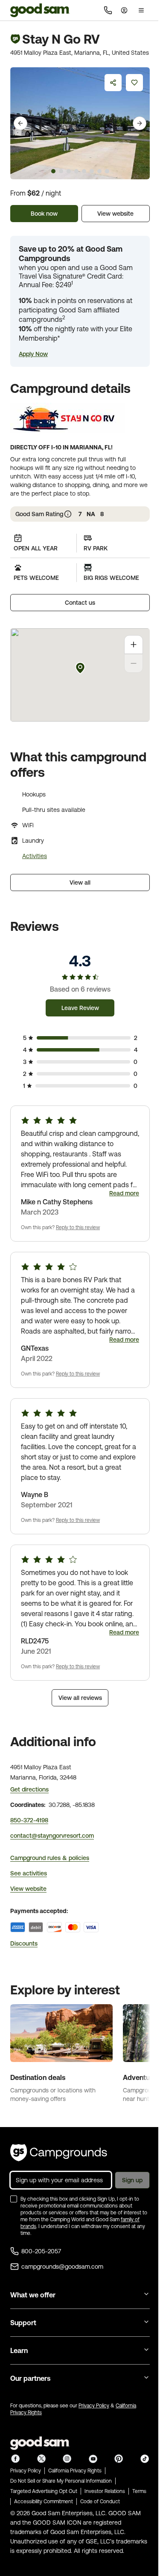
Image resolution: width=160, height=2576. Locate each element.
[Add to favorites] (134, 83)
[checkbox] (14, 2199)
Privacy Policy (94, 2406)
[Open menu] (141, 10)
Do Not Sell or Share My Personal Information (61, 2481)
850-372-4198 (29, 1820)
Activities (35, 856)
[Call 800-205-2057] (108, 10)
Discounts (24, 1943)
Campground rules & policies (50, 1858)
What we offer (33, 2295)
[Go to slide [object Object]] (53, 171)
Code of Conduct (100, 2502)
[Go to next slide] (140, 123)
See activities (29, 1873)
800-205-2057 (41, 2251)
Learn (19, 2350)
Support (23, 2323)
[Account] (124, 10)
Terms (139, 2491)
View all (80, 882)
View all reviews (80, 1698)
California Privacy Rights (75, 2471)
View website (115, 214)
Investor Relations (105, 2491)
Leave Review (80, 1008)
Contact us (80, 603)
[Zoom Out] (134, 663)
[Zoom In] (134, 645)
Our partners (30, 2378)
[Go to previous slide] (20, 123)
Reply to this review (78, 1227)
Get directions (29, 1789)
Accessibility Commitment (44, 2502)
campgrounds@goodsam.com (62, 2267)
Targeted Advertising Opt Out (44, 2491)
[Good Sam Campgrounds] (59, 2153)
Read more (124, 1193)
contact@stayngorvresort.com (52, 1836)
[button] (33, 354)
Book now (44, 214)
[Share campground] (113, 83)
